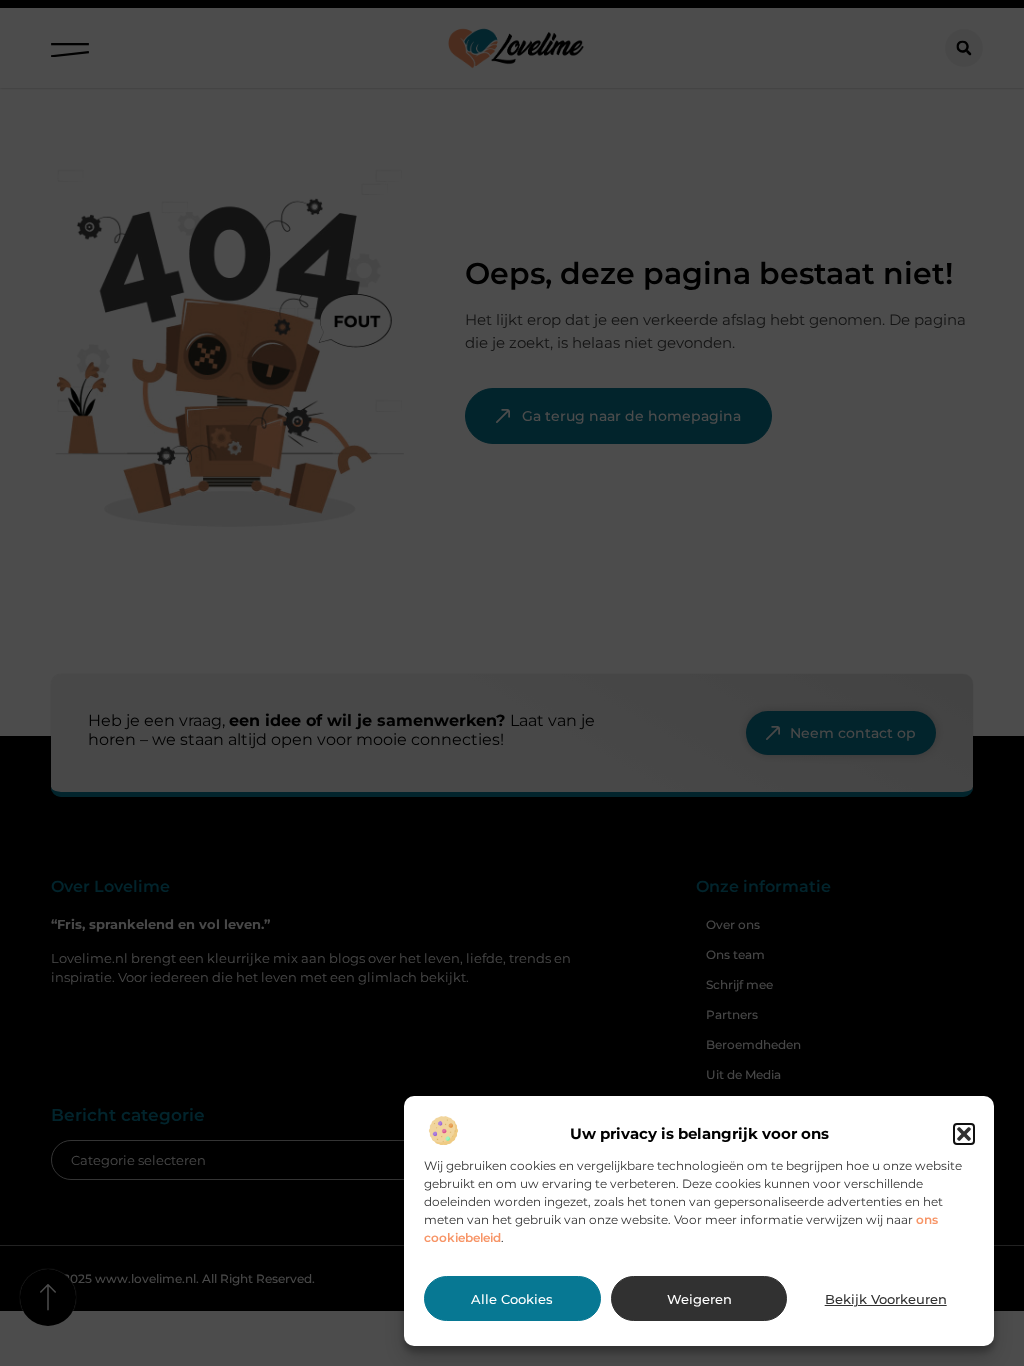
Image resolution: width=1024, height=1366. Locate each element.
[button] (964, 1134)
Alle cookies (512, 1299)
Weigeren (699, 1299)
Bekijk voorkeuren (886, 1299)
